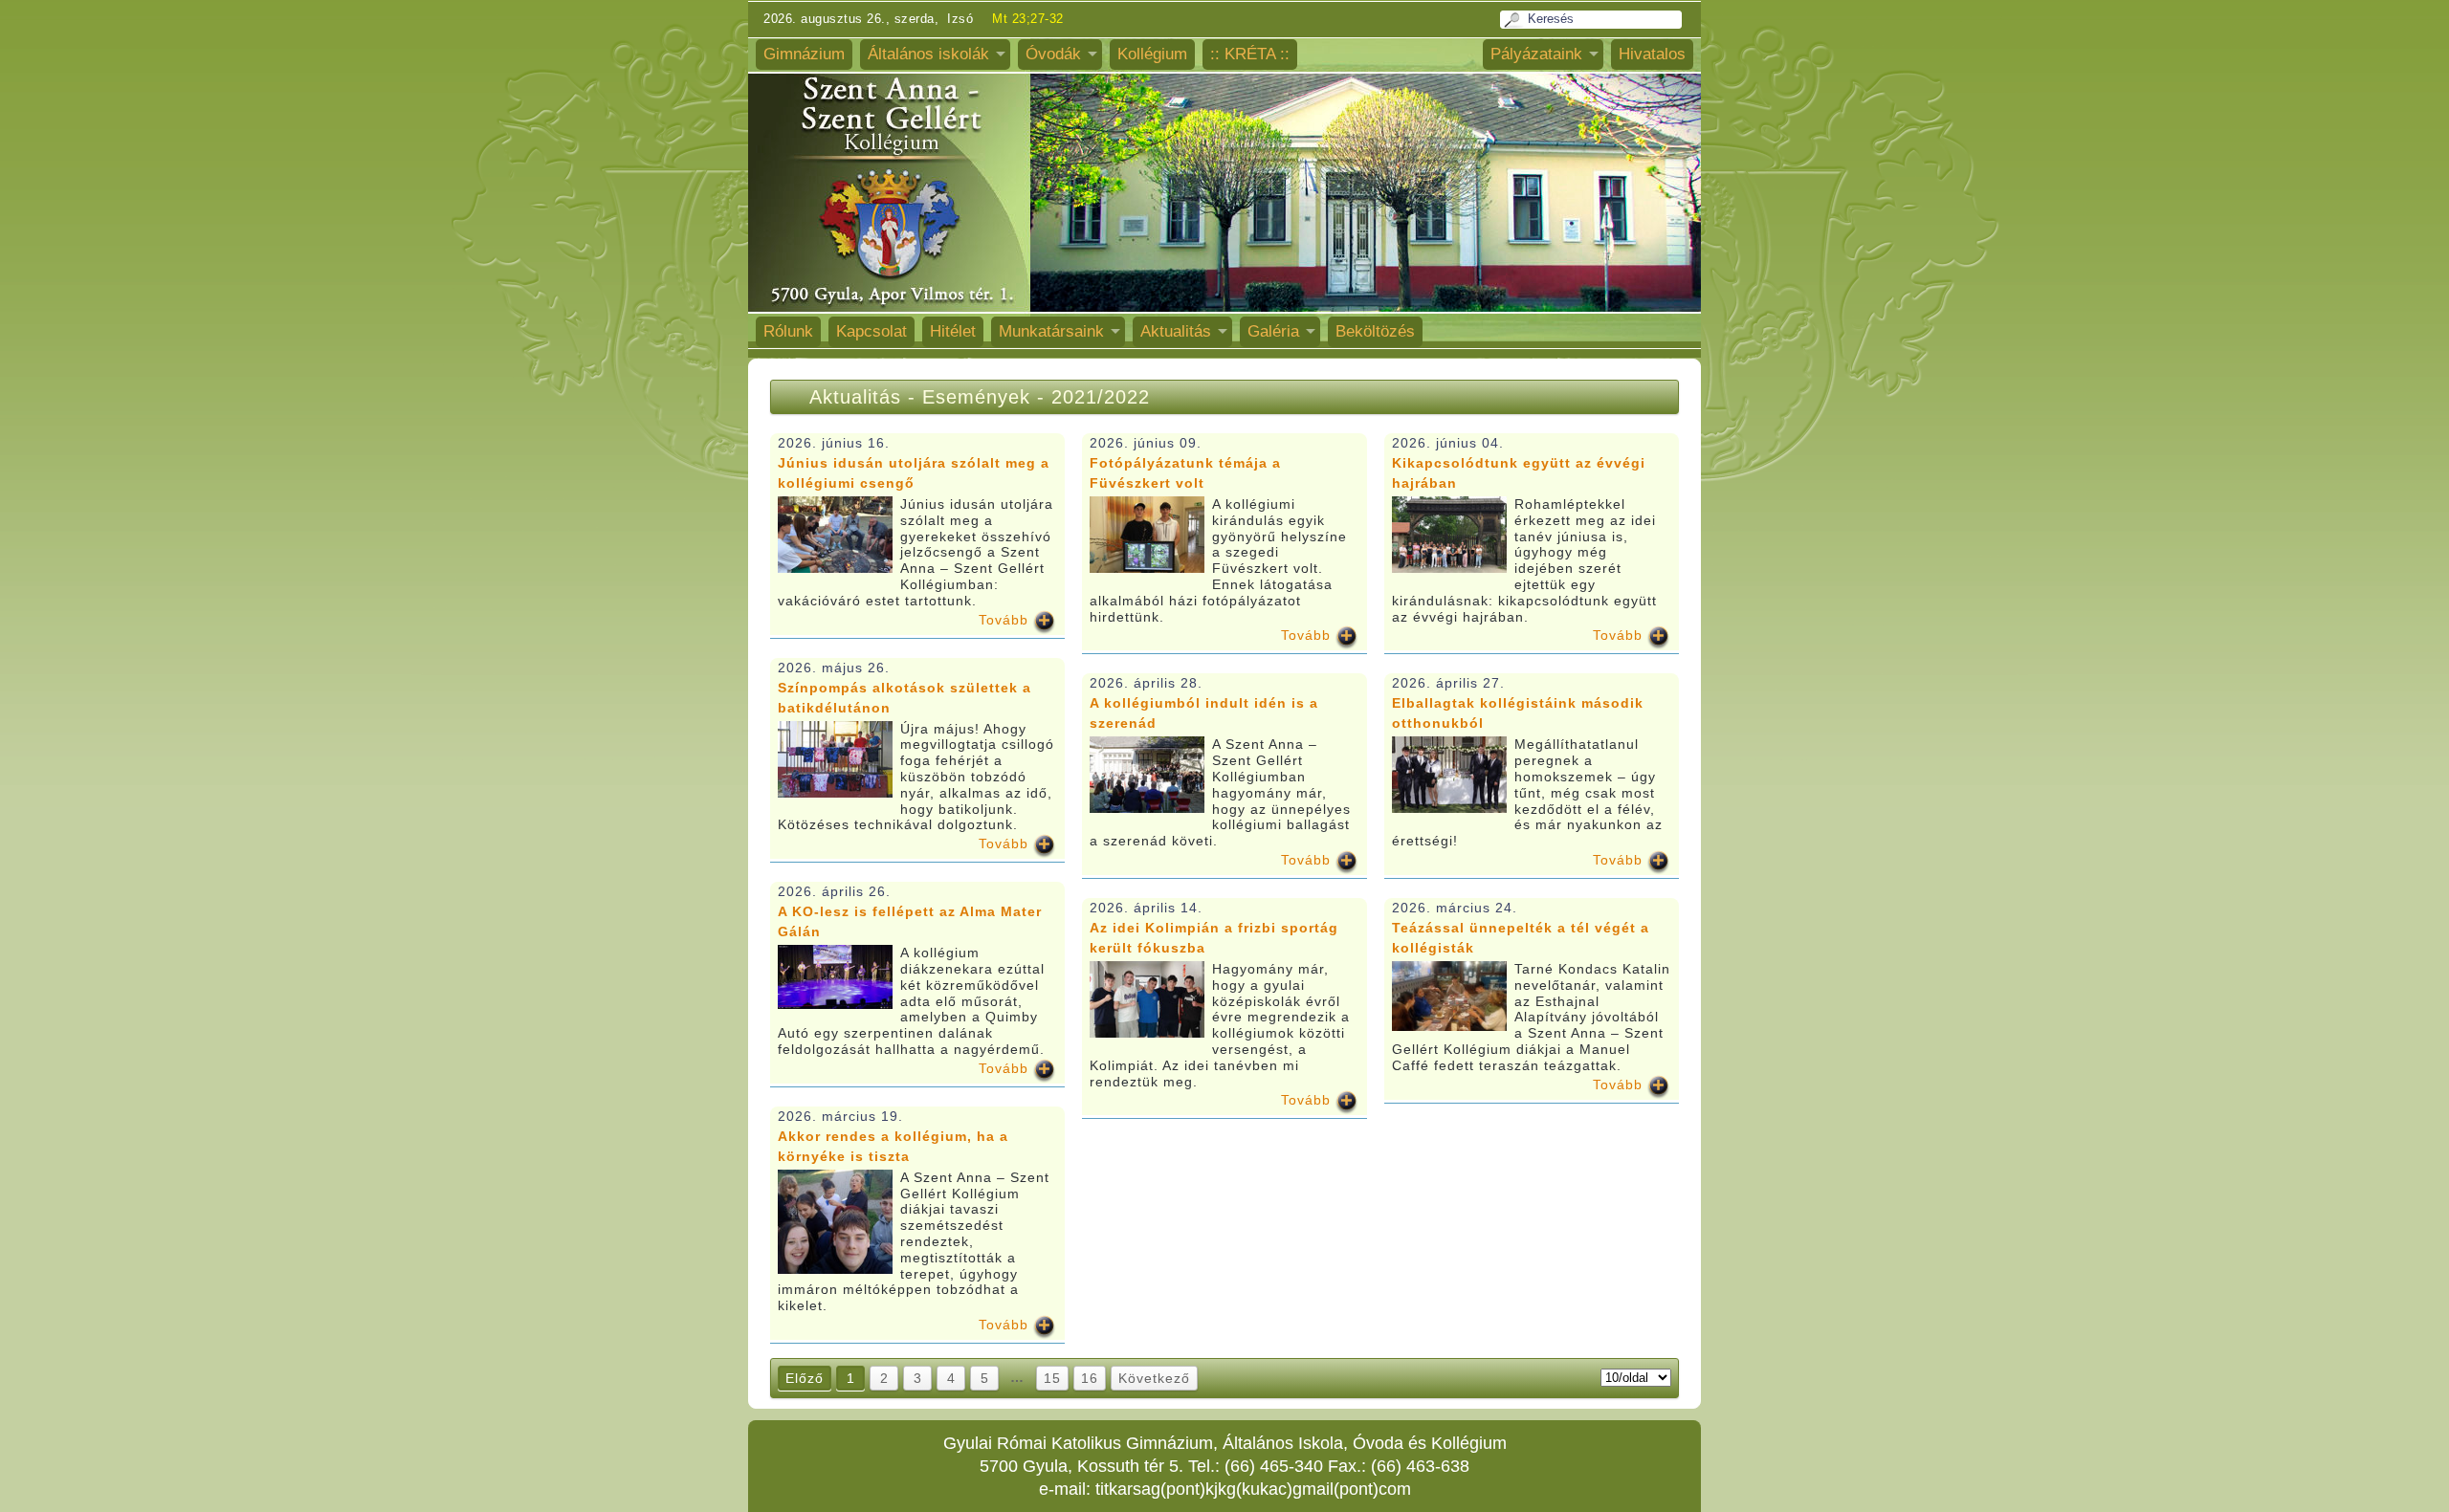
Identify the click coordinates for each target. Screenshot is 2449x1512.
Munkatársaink (1051, 331)
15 (1052, 1378)
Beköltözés (1375, 331)
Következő (1154, 1378)
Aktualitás (1176, 331)
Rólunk (788, 331)
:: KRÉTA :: (1250, 54)
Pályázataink (1536, 54)
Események (980, 397)
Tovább (1004, 620)
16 (1090, 1378)
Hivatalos (1652, 54)
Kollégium (1152, 54)
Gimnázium (804, 54)
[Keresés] (1515, 20)
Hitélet (953, 331)
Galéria (1273, 331)
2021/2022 (1101, 397)
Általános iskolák (928, 54)
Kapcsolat (871, 331)
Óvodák (1053, 54)
